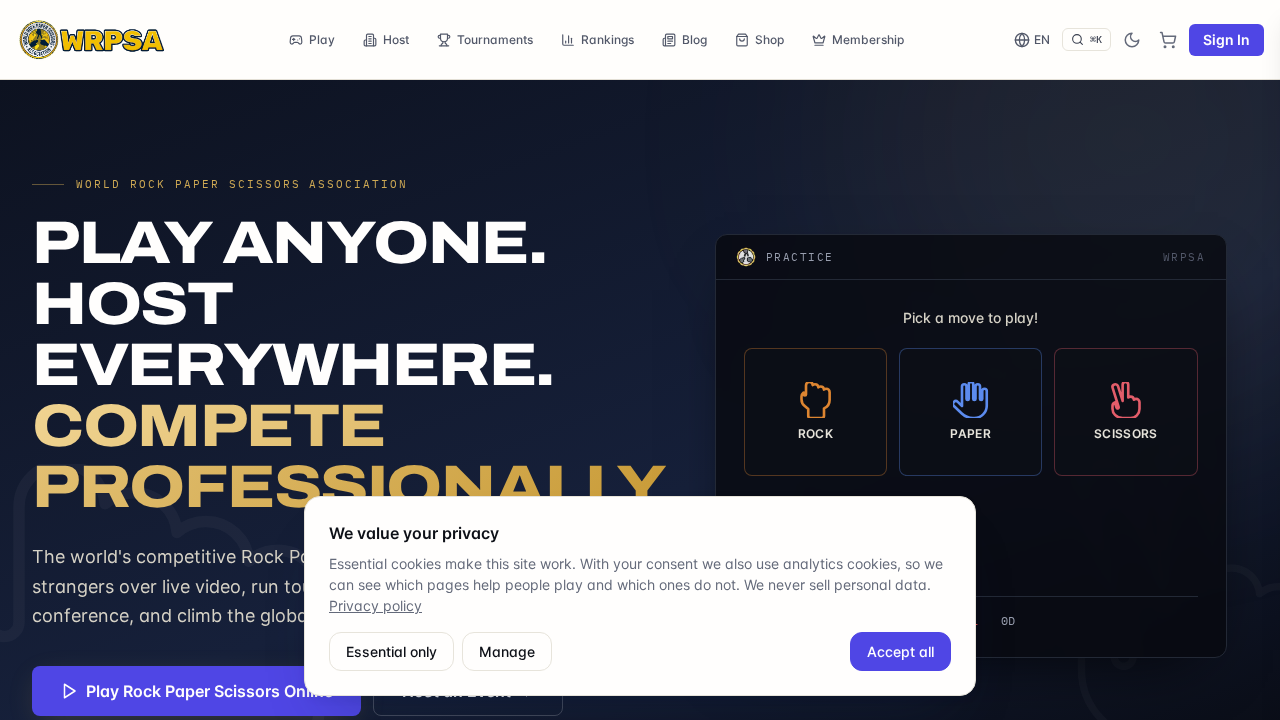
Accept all (900, 651)
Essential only (391, 651)
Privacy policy (375, 605)
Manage (507, 651)
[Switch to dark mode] (1132, 40)
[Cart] (1168, 40)
